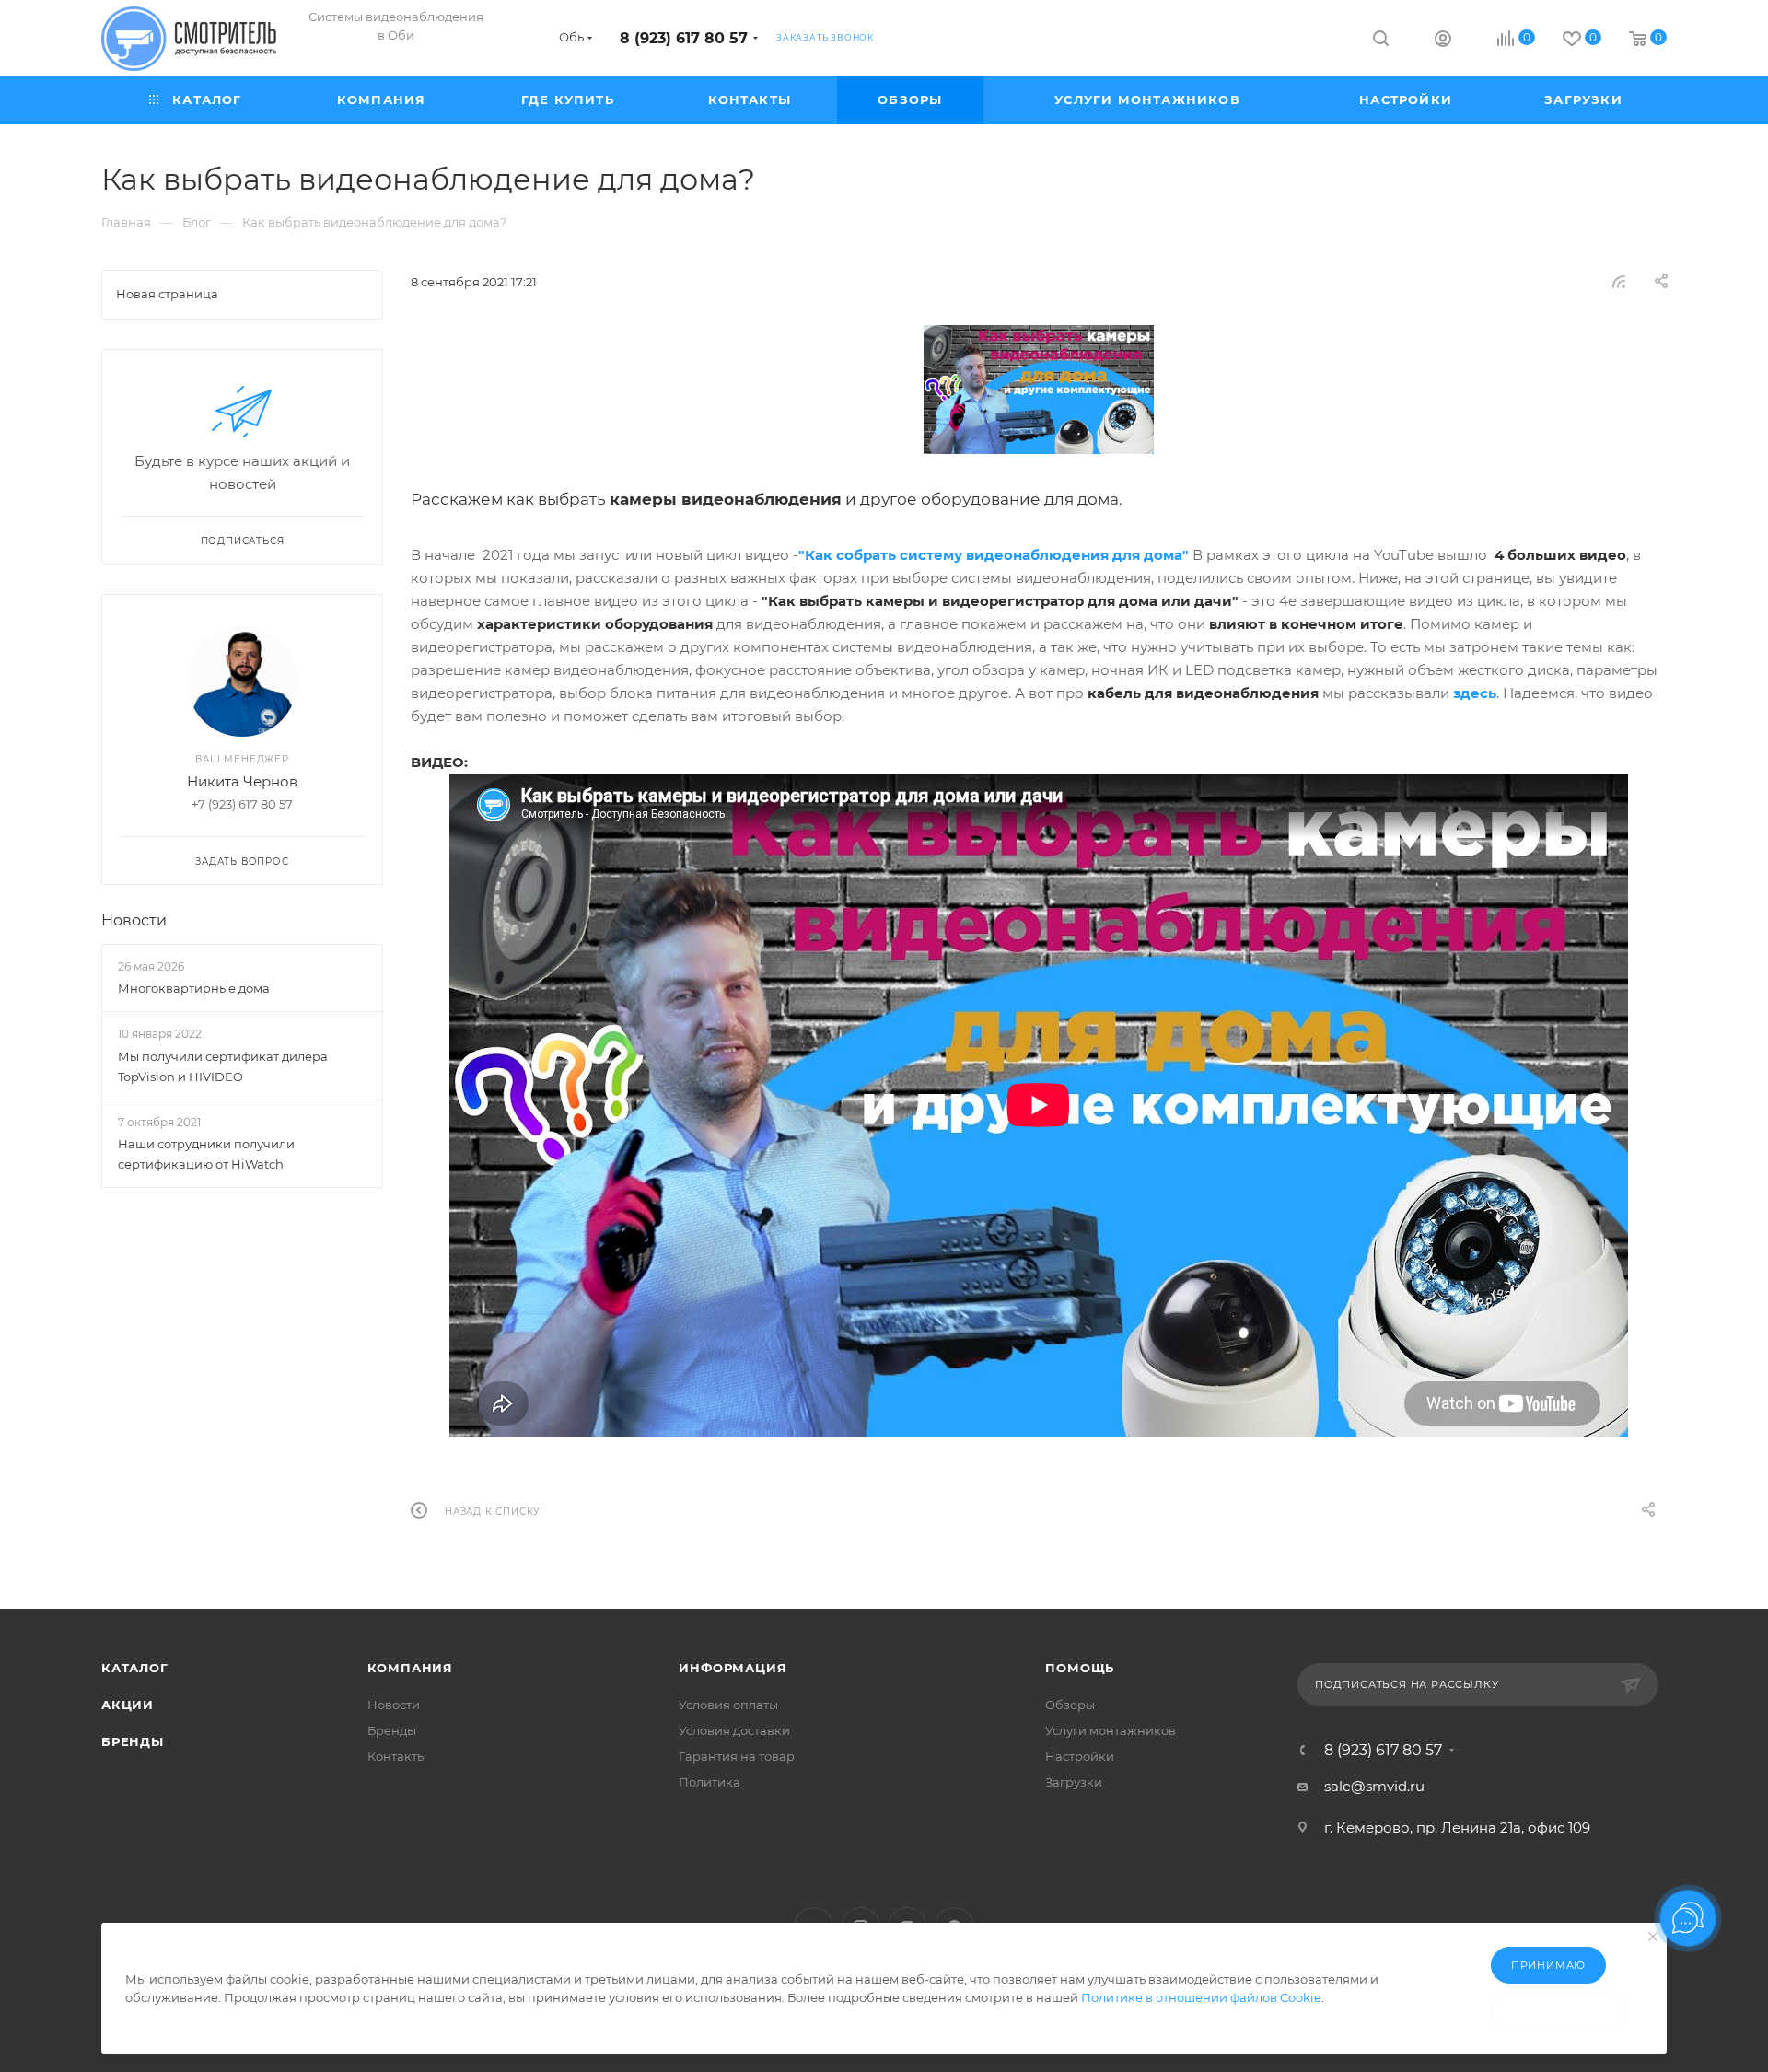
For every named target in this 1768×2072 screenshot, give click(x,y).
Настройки (1080, 1756)
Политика (710, 1782)
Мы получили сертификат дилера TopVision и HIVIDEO (223, 1066)
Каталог (135, 1668)
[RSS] (1619, 281)
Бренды (133, 1741)
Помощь (1080, 1668)
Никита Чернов (242, 781)
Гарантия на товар (737, 1756)
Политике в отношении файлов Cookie (1201, 1997)
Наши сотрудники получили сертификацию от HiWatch (206, 1154)
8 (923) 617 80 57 (684, 38)
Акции (128, 1705)
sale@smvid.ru (1374, 1786)
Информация (733, 1668)
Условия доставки (734, 1730)
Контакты (397, 1756)
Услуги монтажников (1111, 1730)
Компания (410, 1668)
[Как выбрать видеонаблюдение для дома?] (1039, 390)
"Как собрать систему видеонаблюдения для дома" (994, 555)
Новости (134, 920)
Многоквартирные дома (194, 988)
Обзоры (1070, 1705)
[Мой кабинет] (1443, 41)
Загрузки (1074, 1782)
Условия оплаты (728, 1705)
